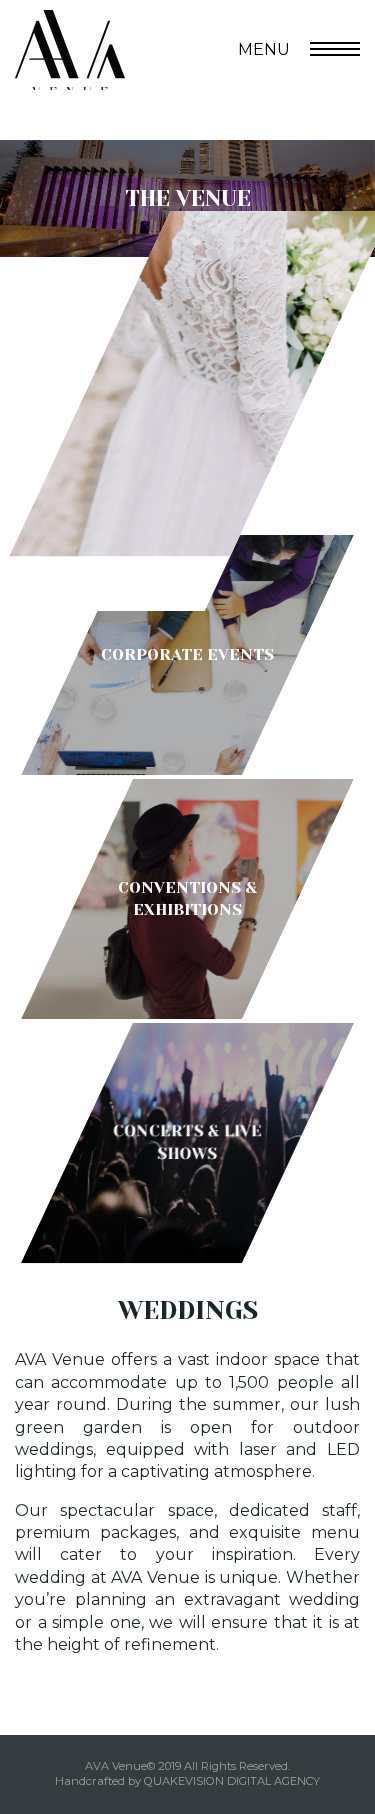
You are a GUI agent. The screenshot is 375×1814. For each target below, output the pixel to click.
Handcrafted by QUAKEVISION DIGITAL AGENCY (187, 1781)
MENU (264, 49)
